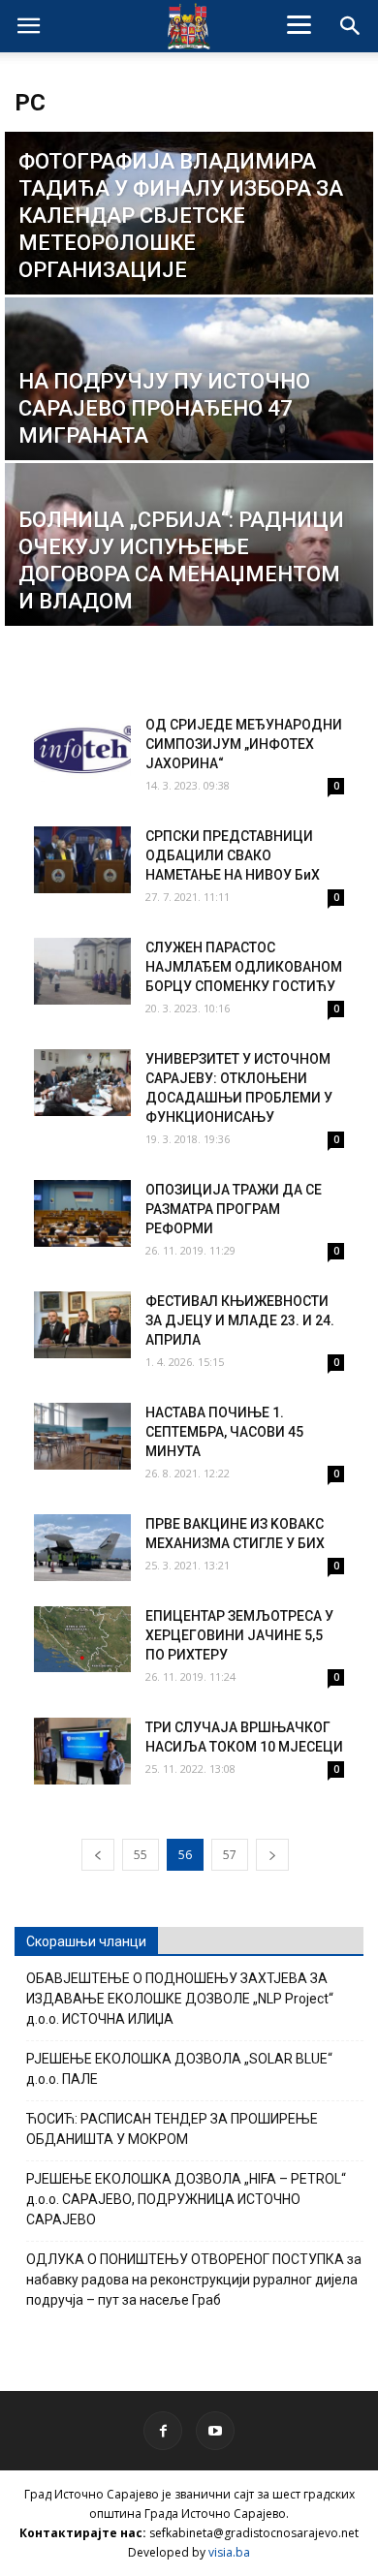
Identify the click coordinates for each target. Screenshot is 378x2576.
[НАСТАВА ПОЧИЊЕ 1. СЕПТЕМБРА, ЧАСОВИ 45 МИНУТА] (82, 1436)
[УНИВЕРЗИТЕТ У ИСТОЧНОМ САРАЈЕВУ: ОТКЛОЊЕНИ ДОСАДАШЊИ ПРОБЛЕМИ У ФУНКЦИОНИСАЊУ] (82, 1083)
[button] (351, 26)
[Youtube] (215, 2431)
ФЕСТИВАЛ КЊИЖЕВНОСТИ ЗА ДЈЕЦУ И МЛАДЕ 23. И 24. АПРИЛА (240, 1320)
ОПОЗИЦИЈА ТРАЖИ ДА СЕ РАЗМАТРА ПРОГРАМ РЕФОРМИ (234, 1209)
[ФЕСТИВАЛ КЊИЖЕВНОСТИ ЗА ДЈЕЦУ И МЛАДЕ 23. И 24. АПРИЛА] (82, 1325)
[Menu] (299, 24)
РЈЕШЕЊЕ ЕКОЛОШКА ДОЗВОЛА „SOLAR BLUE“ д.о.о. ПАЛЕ (179, 2069)
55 (141, 1855)
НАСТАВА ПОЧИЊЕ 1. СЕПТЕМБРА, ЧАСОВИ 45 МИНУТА (224, 1432)
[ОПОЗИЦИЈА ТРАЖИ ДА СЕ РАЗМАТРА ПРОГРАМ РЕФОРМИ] (82, 1213)
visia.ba (229, 2552)
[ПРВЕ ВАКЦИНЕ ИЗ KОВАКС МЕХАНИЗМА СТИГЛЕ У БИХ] (82, 1548)
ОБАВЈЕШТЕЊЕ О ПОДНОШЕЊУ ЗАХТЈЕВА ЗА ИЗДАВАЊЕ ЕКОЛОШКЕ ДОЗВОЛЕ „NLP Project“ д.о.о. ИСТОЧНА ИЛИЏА (180, 1999)
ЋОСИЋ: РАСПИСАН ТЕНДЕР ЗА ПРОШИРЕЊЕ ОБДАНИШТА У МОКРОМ (172, 2129)
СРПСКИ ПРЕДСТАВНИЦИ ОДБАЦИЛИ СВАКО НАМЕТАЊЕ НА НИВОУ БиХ (233, 855)
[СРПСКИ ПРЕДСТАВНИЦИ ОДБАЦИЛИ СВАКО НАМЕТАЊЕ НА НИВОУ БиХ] (82, 860)
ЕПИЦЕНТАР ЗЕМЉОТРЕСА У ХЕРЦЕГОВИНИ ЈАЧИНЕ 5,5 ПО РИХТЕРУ (239, 1635)
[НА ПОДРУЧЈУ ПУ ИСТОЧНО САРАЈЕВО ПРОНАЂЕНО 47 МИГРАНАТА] (189, 411)
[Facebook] (163, 2431)
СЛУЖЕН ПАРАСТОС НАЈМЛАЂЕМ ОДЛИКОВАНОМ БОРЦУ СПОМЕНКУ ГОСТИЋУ (244, 967)
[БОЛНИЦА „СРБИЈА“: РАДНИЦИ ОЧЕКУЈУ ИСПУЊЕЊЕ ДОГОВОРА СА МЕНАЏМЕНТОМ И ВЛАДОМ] (189, 577)
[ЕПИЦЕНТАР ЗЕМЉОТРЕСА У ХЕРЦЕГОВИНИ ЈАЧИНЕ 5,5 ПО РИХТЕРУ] (82, 1639)
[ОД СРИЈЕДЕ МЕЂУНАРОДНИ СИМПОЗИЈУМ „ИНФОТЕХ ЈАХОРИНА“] (82, 748)
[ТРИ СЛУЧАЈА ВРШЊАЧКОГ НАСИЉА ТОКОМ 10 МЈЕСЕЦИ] (82, 1751)
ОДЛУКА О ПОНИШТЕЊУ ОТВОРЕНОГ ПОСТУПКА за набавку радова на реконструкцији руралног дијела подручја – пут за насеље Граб (194, 2280)
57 (230, 1855)
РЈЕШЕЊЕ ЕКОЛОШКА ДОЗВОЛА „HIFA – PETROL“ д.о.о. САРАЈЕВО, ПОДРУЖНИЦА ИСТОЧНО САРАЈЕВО (186, 2199)
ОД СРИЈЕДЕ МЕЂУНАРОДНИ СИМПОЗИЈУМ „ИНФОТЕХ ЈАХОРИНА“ (244, 744)
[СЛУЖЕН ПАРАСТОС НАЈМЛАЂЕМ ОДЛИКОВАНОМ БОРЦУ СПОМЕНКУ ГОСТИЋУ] (82, 971)
